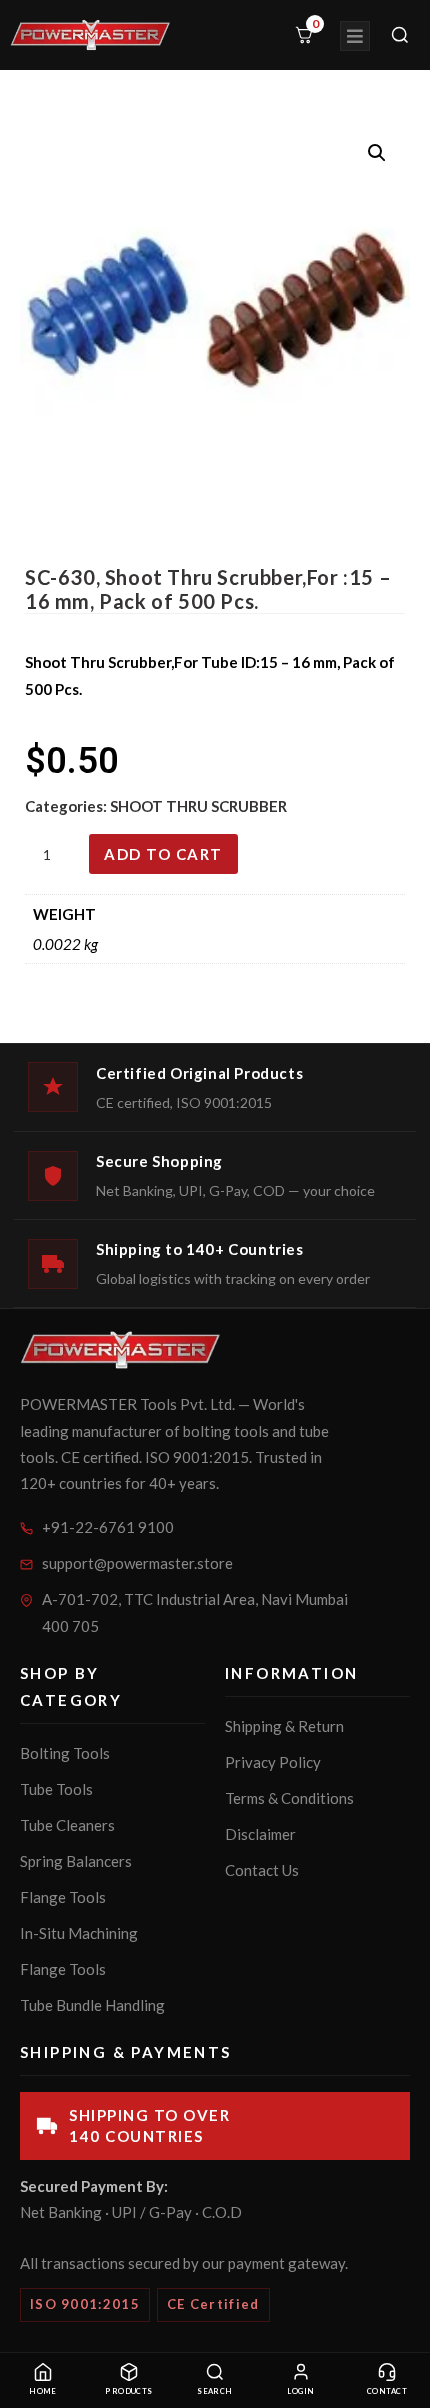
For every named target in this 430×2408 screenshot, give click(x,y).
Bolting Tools (65, 1753)
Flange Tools (63, 1897)
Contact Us (262, 1870)
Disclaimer (260, 1834)
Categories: (67, 806)
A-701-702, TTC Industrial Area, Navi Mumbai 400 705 (195, 1612)
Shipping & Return (284, 1726)
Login (300, 2391)
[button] (377, 153)
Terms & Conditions (289, 1798)
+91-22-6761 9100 (108, 1527)
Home (43, 2391)
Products (129, 2391)
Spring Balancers (76, 1861)
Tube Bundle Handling (92, 2005)
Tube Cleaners (67, 1825)
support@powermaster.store (137, 1563)
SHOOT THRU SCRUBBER (198, 806)
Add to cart (163, 854)
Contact (387, 2391)
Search (215, 2391)
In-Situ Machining (79, 1933)
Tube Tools (56, 1789)
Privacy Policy (273, 1762)
